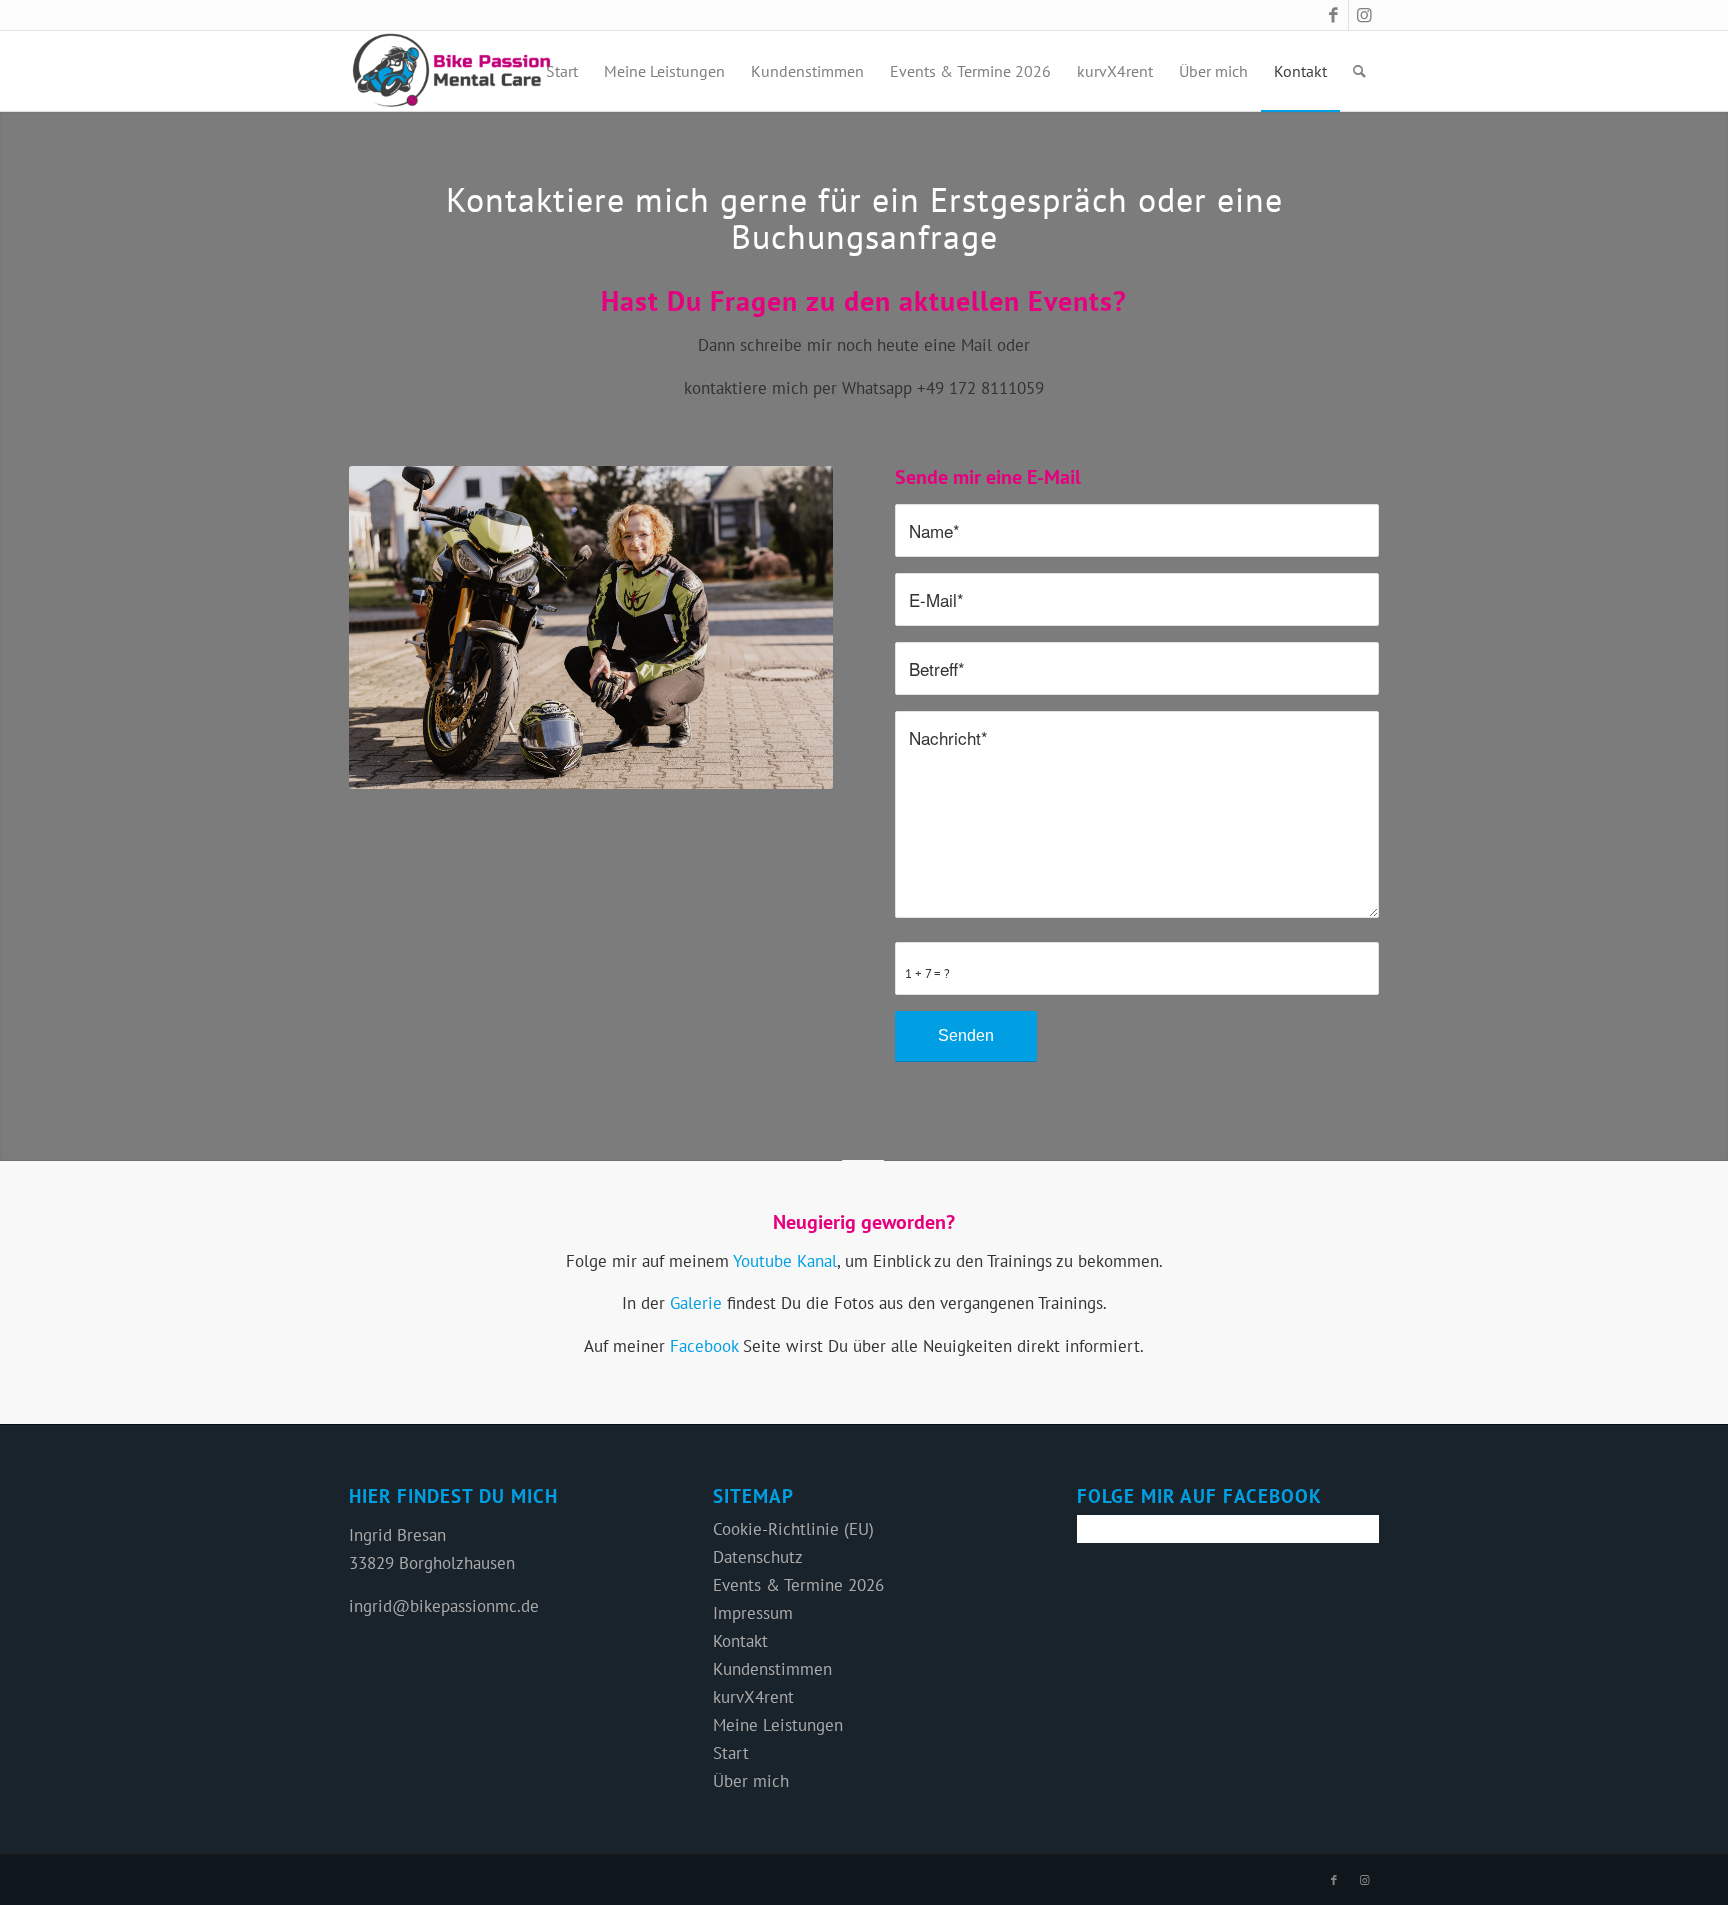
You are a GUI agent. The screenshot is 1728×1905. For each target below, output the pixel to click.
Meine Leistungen (778, 1725)
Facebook (704, 1346)
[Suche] (1359, 71)
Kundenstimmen (772, 1669)
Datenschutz (758, 1557)
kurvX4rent (753, 1697)
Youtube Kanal (785, 1261)
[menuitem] (562, 71)
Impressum (753, 1613)
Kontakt (740, 1641)
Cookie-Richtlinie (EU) (793, 1529)
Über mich (751, 1781)
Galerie (696, 1303)
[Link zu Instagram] (1364, 15)
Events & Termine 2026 (798, 1585)
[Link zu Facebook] (1333, 15)
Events (1070, 300)
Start (731, 1753)
